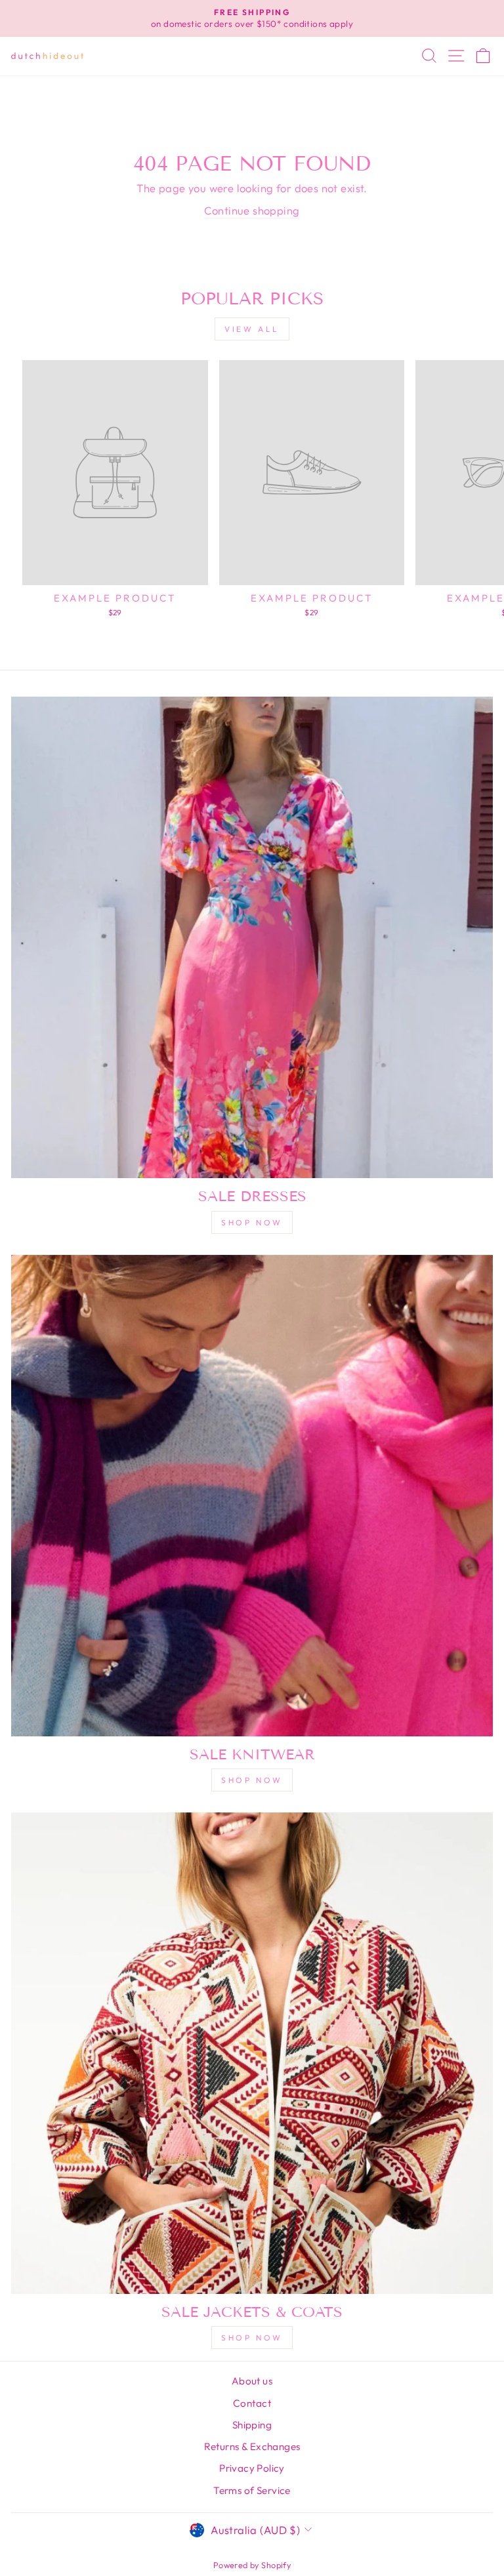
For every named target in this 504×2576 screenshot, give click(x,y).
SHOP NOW (252, 1780)
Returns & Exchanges (252, 2446)
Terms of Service (252, 2490)
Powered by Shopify (252, 2565)
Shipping (252, 2425)
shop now (252, 1222)
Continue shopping (252, 210)
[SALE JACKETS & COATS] (252, 2053)
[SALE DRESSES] (252, 937)
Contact (252, 2403)
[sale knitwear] (252, 1496)
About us (252, 2381)
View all (252, 329)
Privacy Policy (252, 2468)
